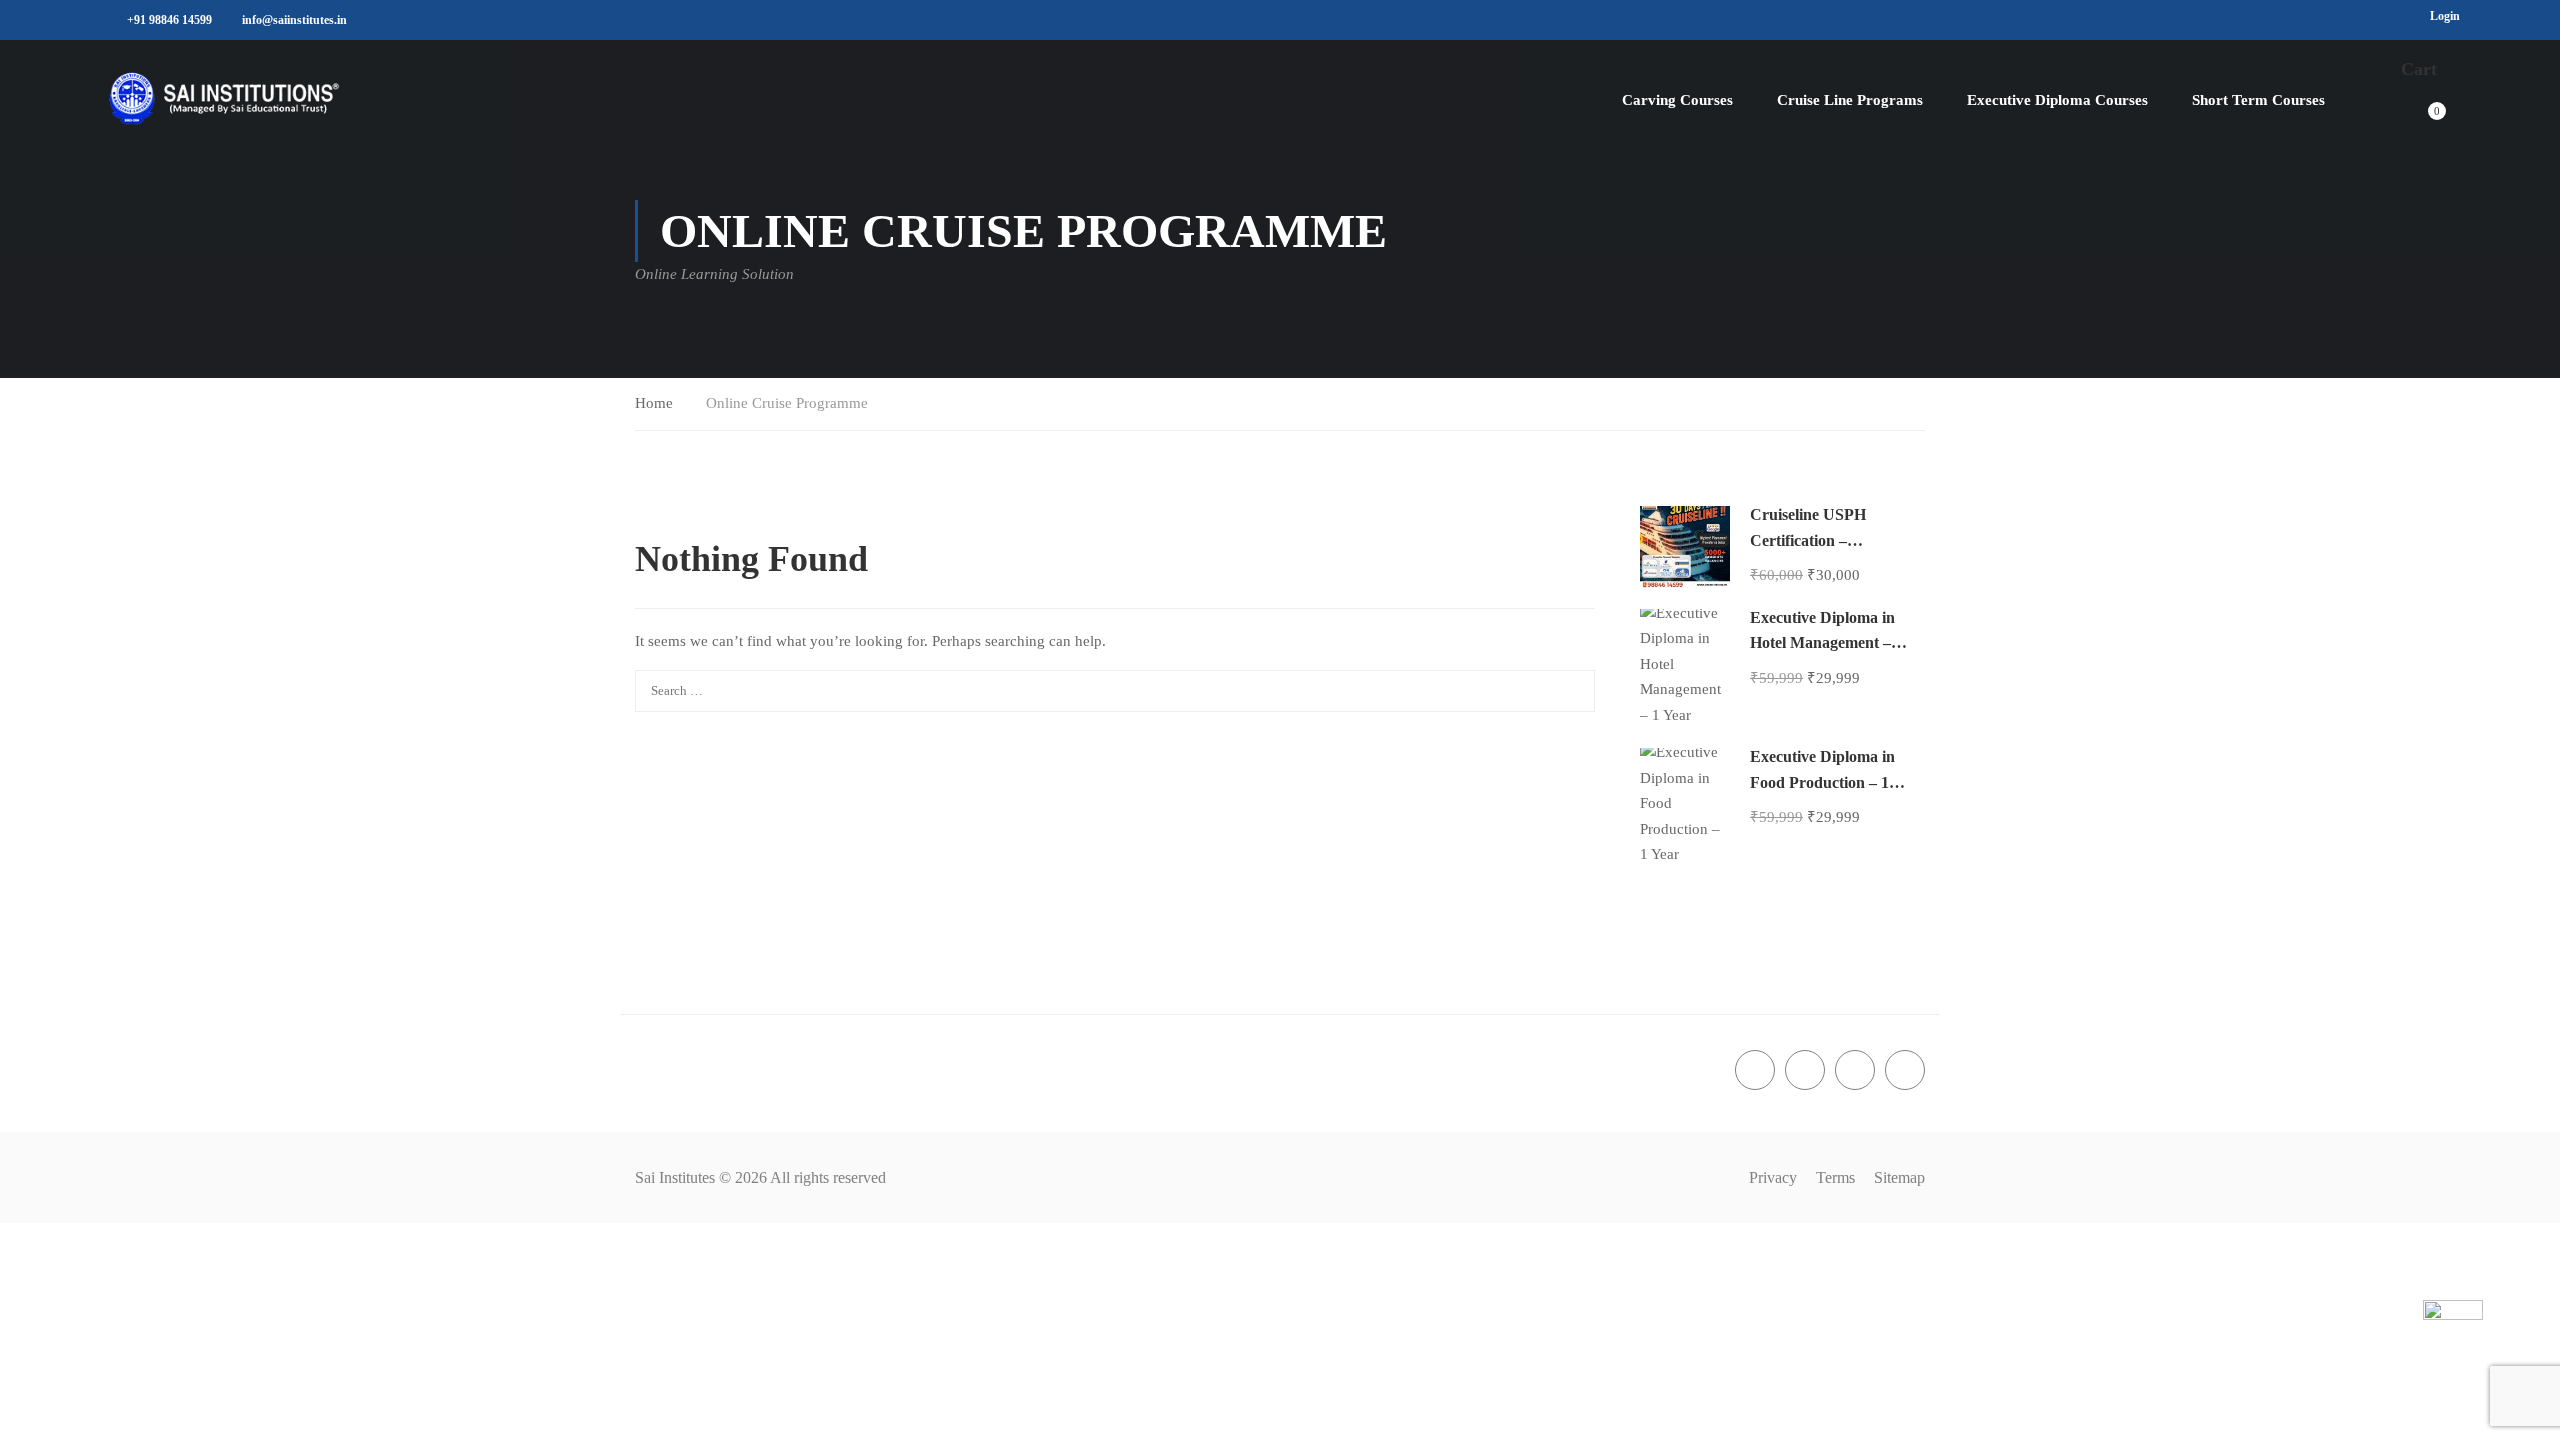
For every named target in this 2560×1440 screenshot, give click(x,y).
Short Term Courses (2258, 100)
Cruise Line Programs (1850, 100)
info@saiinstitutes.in (294, 20)
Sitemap (1899, 1177)
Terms (1835, 1177)
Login (2445, 16)
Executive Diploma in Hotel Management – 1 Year (1826, 643)
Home (654, 403)
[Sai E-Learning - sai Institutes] (225, 100)
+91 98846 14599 (169, 20)
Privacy (1773, 1177)
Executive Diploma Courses (2057, 100)
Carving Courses (1677, 100)
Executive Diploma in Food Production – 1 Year (1822, 782)
